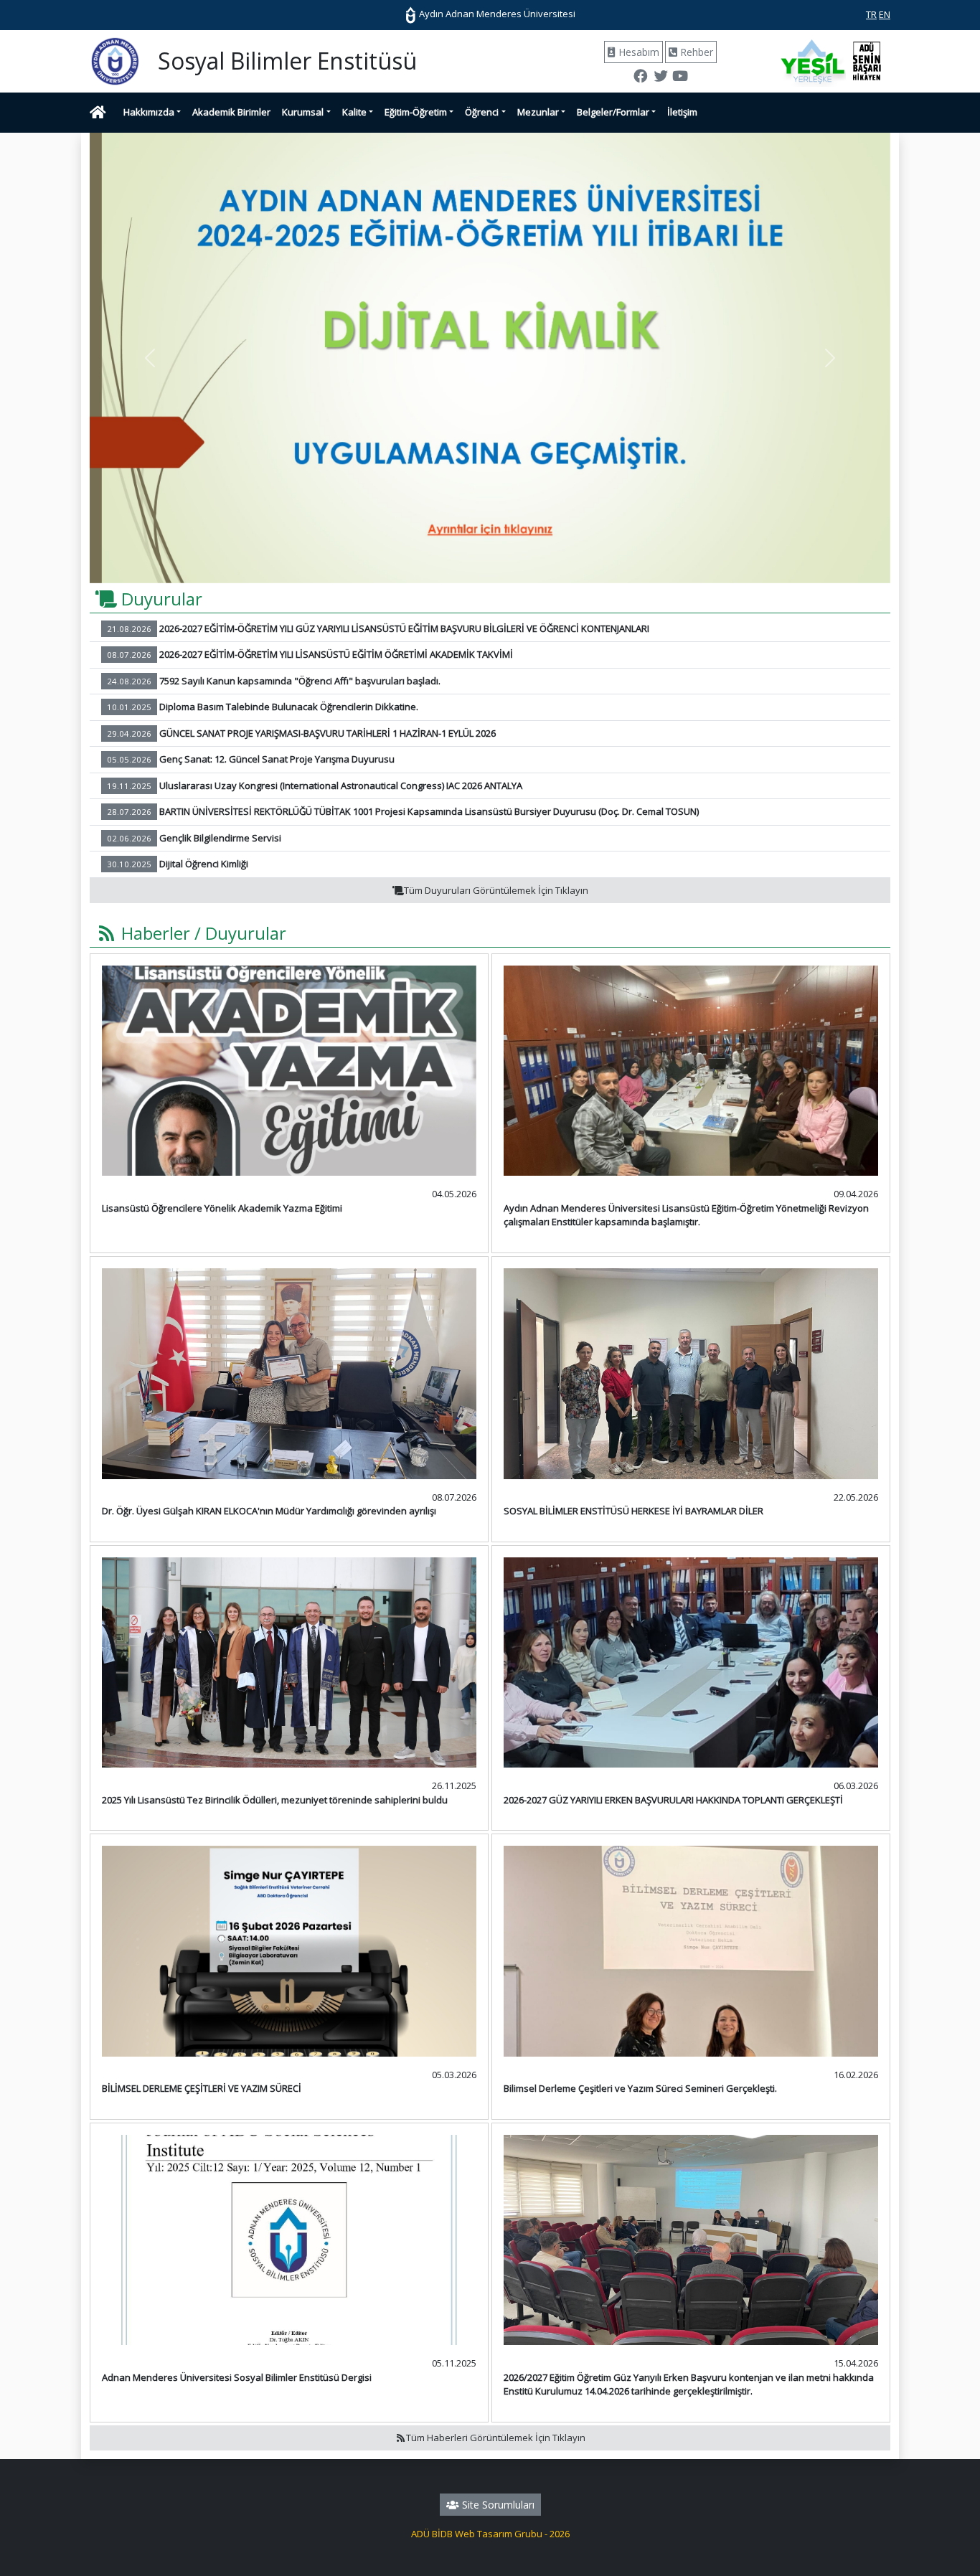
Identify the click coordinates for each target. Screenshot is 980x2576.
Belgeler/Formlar (613, 112)
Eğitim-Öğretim (416, 112)
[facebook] (641, 77)
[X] (660, 77)
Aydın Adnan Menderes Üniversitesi (496, 14)
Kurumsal (303, 112)
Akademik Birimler (231, 112)
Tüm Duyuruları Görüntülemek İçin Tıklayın (496, 890)
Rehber (695, 52)
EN (885, 14)
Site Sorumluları (497, 2505)
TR (871, 14)
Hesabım (637, 52)
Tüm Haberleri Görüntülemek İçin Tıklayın (496, 2438)
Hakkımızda (149, 112)
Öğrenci (482, 112)
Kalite (354, 112)
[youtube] (680, 77)
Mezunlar (538, 112)
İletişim (682, 112)
